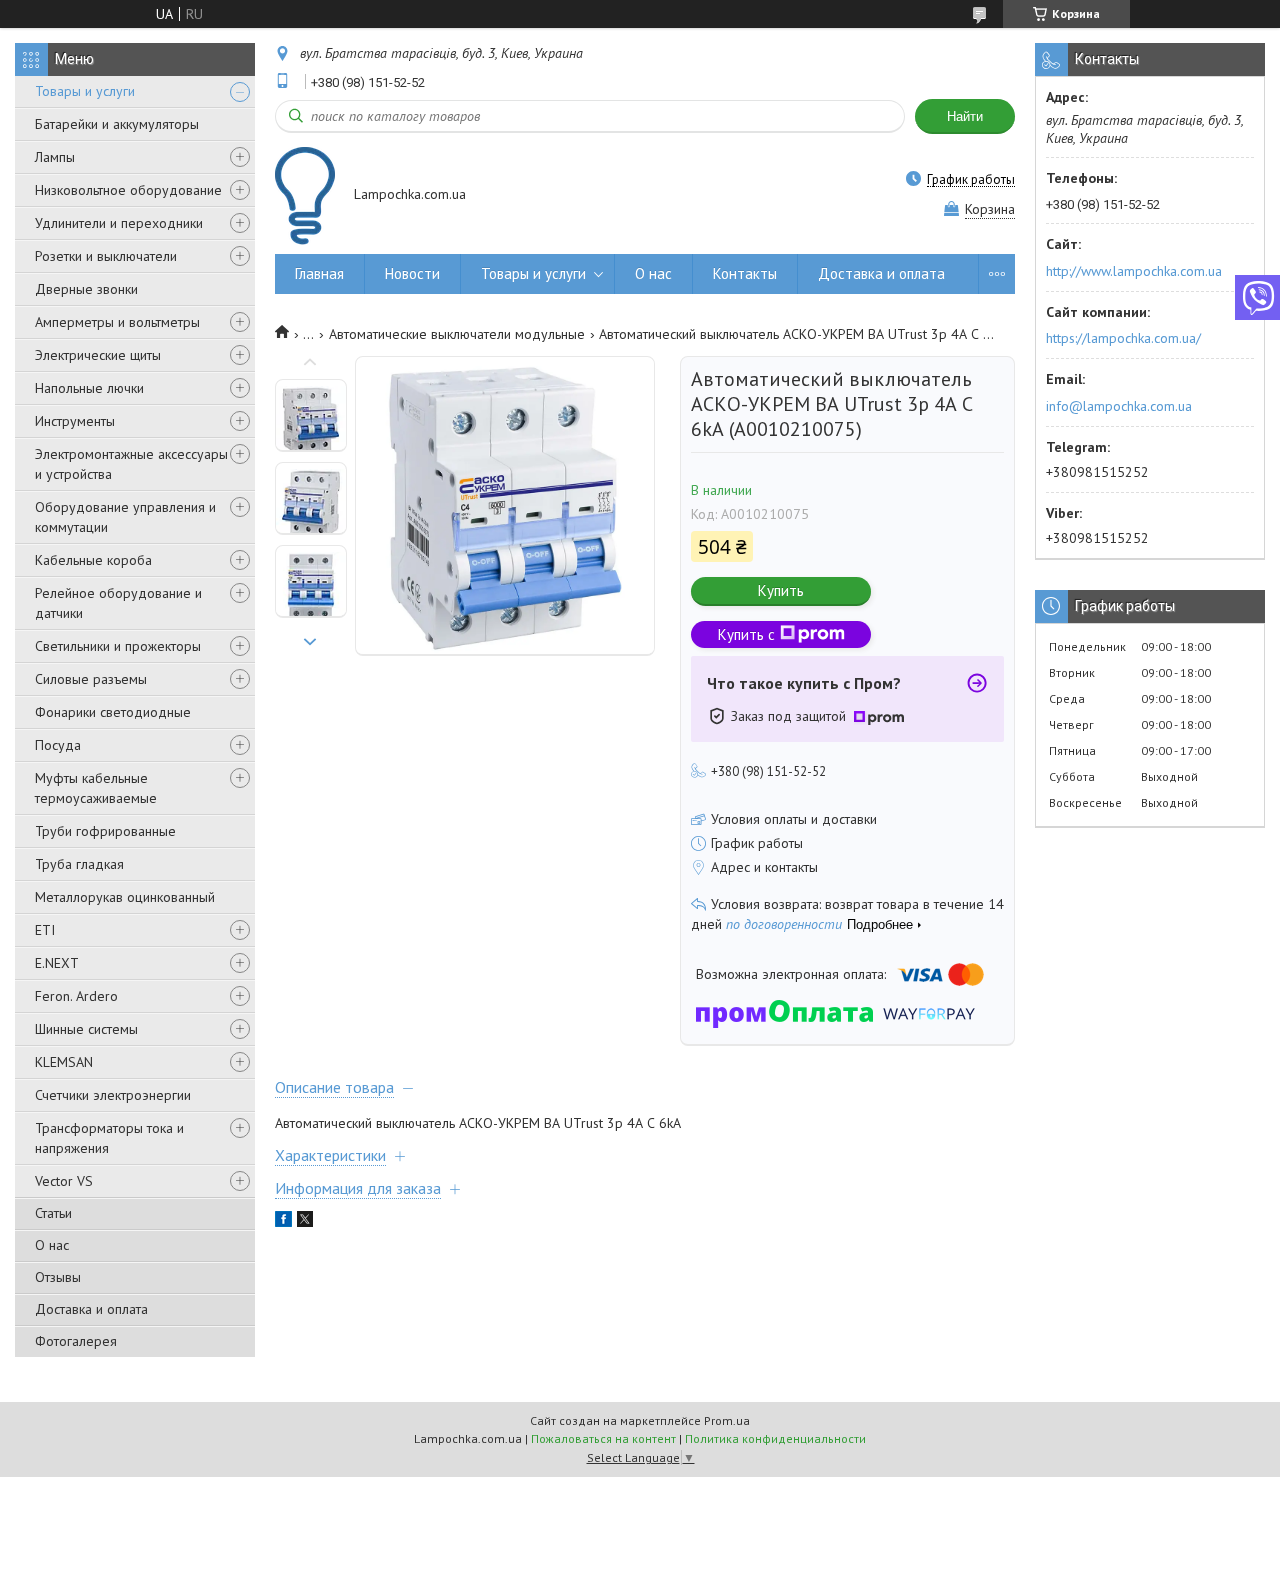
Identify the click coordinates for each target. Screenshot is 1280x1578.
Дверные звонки (86, 289)
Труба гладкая (79, 864)
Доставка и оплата (91, 1309)
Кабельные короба (93, 560)
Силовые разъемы (91, 679)
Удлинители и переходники (119, 223)
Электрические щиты (98, 355)
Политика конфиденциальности (775, 1438)
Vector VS (64, 1181)
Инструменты (75, 421)
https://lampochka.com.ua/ (1123, 338)
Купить (781, 590)
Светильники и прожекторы (118, 646)
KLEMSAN (64, 1062)
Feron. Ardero (76, 996)
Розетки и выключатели (106, 256)
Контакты (745, 273)
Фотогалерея (76, 1341)
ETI (45, 930)
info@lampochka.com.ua (1119, 406)
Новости (412, 273)
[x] (305, 1222)
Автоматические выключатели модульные (457, 334)
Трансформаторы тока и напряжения (109, 1138)
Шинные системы (86, 1029)
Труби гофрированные (105, 831)
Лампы (55, 157)
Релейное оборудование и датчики (118, 603)
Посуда (58, 745)
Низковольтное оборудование (128, 190)
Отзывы (58, 1277)
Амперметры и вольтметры (117, 322)
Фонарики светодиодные (113, 712)
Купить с (746, 634)
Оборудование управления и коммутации (125, 517)
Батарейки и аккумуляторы (117, 124)
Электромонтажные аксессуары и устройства (131, 464)
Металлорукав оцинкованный (125, 897)
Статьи (53, 1213)
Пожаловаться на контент (603, 1438)
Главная (319, 273)
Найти (965, 116)
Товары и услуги (85, 91)
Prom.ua (727, 1420)
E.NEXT (57, 963)
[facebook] (283, 1222)
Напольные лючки (89, 388)
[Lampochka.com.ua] (305, 195)
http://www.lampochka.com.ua (1134, 271)
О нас (52, 1245)
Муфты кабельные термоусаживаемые (96, 788)
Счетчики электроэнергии (113, 1095)
